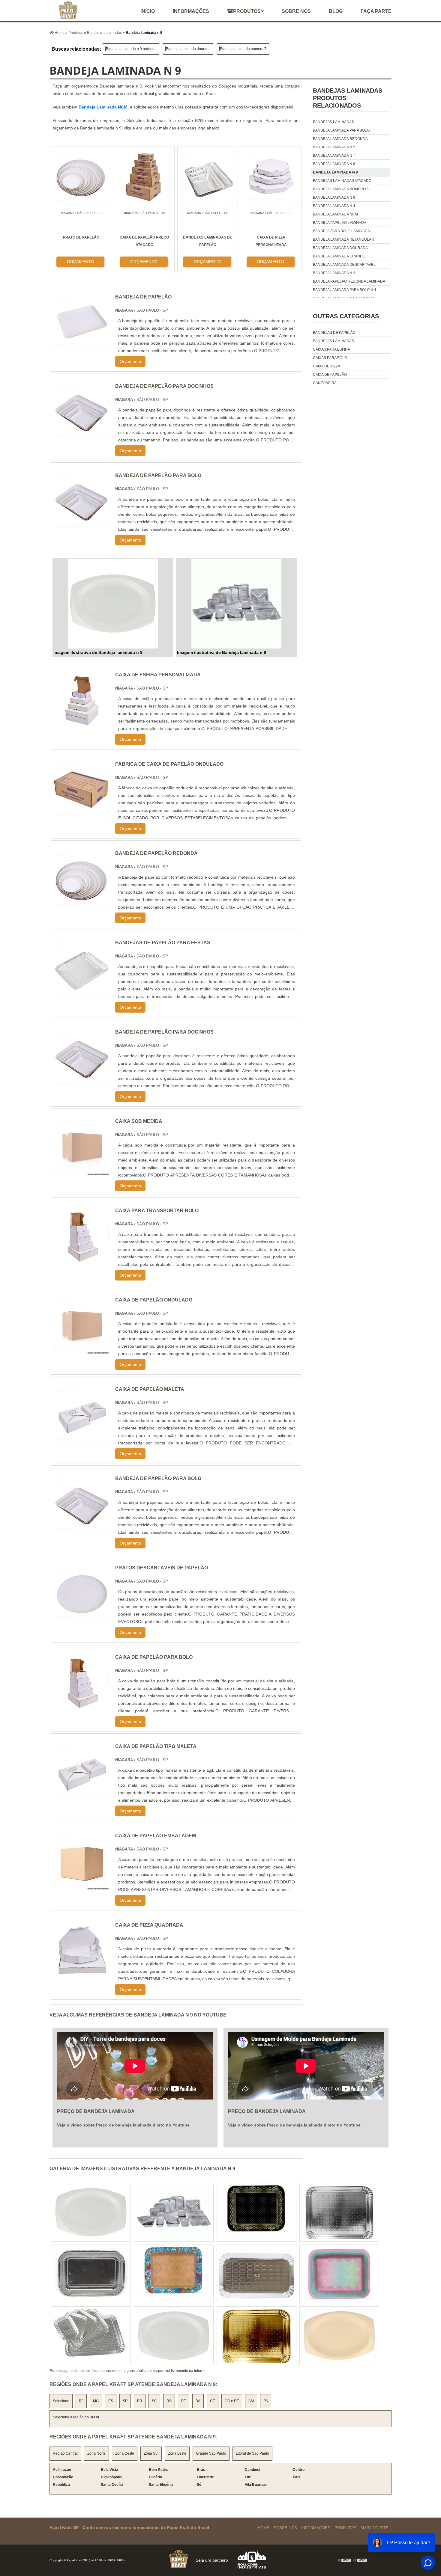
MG (96, 2401)
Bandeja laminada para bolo (341, 130)
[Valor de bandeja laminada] (91, 2212)
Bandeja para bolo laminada (341, 231)
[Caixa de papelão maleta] (82, 1439)
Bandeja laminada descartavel (344, 265)
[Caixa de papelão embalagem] (82, 1886)
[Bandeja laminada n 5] (256, 2274)
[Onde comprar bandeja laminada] (339, 2212)
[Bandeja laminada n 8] (339, 2336)
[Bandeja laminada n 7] (174, 2274)
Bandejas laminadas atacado (342, 181)
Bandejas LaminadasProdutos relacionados (348, 98)
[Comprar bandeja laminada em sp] (91, 2274)
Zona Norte (96, 2453)
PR (140, 2401)
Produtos (247, 11)
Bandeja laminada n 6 (334, 164)
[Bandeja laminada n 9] (113, 604)
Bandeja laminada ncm (335, 214)
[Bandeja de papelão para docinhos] (82, 1082)
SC (154, 2401)
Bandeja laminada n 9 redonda (131, 49)
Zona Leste (177, 2453)
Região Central (65, 2453)
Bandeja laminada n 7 (334, 156)
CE (213, 2401)
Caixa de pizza (327, 366)
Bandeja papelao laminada (340, 223)
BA (198, 2401)
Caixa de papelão (330, 375)
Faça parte (376, 11)
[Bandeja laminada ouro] (91, 2336)
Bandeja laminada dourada (188, 49)
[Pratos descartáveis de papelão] (82, 1618)
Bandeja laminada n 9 (335, 172)
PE (184, 2401)
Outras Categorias (346, 316)
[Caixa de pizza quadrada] (82, 1975)
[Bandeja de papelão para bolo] (82, 1529)
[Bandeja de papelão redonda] (82, 904)
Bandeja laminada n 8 (334, 197)
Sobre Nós (285, 2528)
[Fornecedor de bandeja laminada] (256, 2336)
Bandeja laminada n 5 (334, 147)
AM (251, 2401)
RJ (81, 2401)
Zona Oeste (125, 2453)
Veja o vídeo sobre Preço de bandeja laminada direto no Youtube (123, 2125)
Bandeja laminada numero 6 (341, 189)
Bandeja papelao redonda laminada (349, 281)
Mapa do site (375, 2528)
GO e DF (232, 2401)
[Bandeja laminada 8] (174, 2212)
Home (264, 2528)
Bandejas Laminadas (333, 341)
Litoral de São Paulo (252, 2453)
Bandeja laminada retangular (343, 239)
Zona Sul (151, 2453)
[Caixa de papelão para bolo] (82, 1707)
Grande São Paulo (211, 2453)
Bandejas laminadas (333, 122)
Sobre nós (296, 11)
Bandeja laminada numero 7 (243, 49)
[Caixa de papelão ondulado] (82, 1350)
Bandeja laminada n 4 (334, 206)
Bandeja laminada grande (339, 256)
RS (169, 2401)
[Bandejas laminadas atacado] (174, 2336)
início (148, 11)
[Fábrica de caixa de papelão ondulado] (82, 814)
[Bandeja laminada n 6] (256, 2212)
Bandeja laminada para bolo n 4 (345, 290)
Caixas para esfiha (331, 349)
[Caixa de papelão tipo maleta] (82, 1797)
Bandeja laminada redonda (340, 139)
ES (111, 2401)
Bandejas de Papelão (334, 333)
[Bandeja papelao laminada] (339, 2274)
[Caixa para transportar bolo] (82, 1261)
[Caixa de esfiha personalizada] (82, 725)
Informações (191, 11)
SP (125, 2401)
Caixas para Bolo (330, 358)
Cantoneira (325, 383)
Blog (336, 11)
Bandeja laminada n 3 (334, 273)
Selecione (61, 2401)
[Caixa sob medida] (82, 1172)
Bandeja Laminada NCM (103, 107)
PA (266, 2401)
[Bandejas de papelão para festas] (82, 993)
